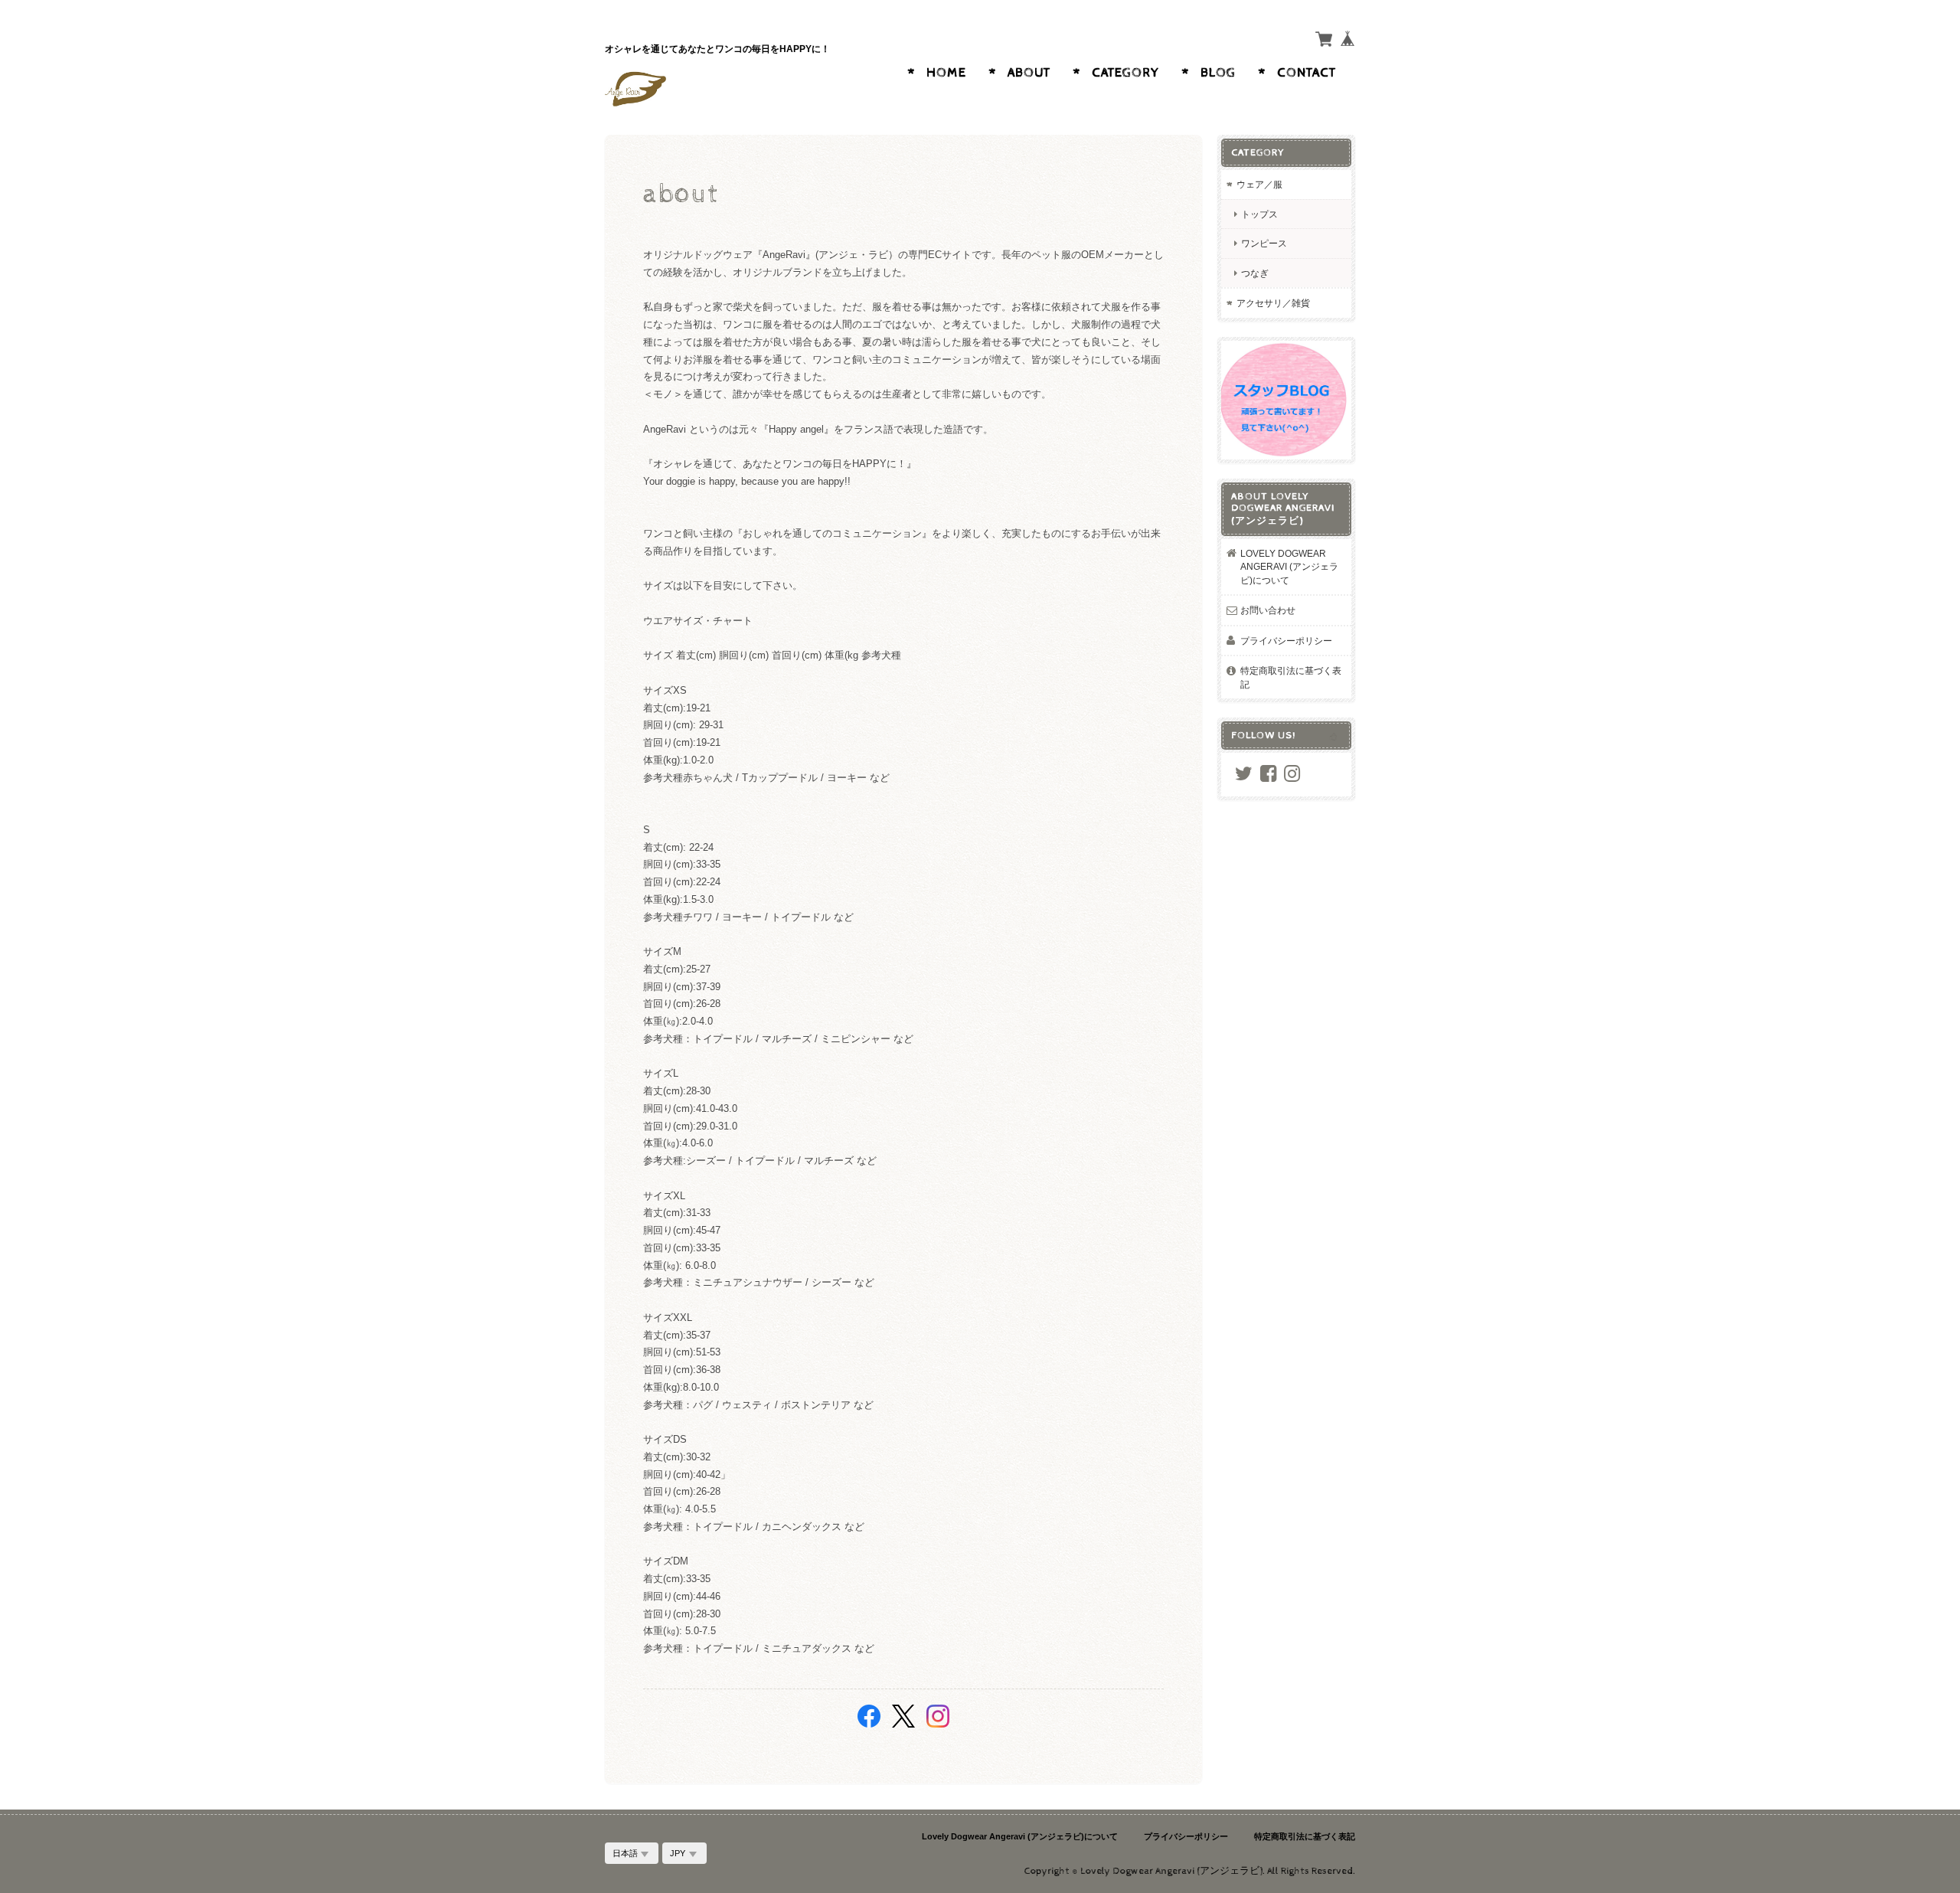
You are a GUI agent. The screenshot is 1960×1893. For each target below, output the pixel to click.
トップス (1259, 214)
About (1029, 73)
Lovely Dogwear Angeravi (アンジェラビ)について (1289, 567)
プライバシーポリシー (1286, 641)
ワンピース (1264, 243)
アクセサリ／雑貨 (1273, 303)
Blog (1218, 73)
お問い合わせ (1268, 610)
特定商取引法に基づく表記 (1291, 677)
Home (946, 73)
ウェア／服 (1259, 184)
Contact (1307, 73)
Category (1125, 73)
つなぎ (1255, 273)
